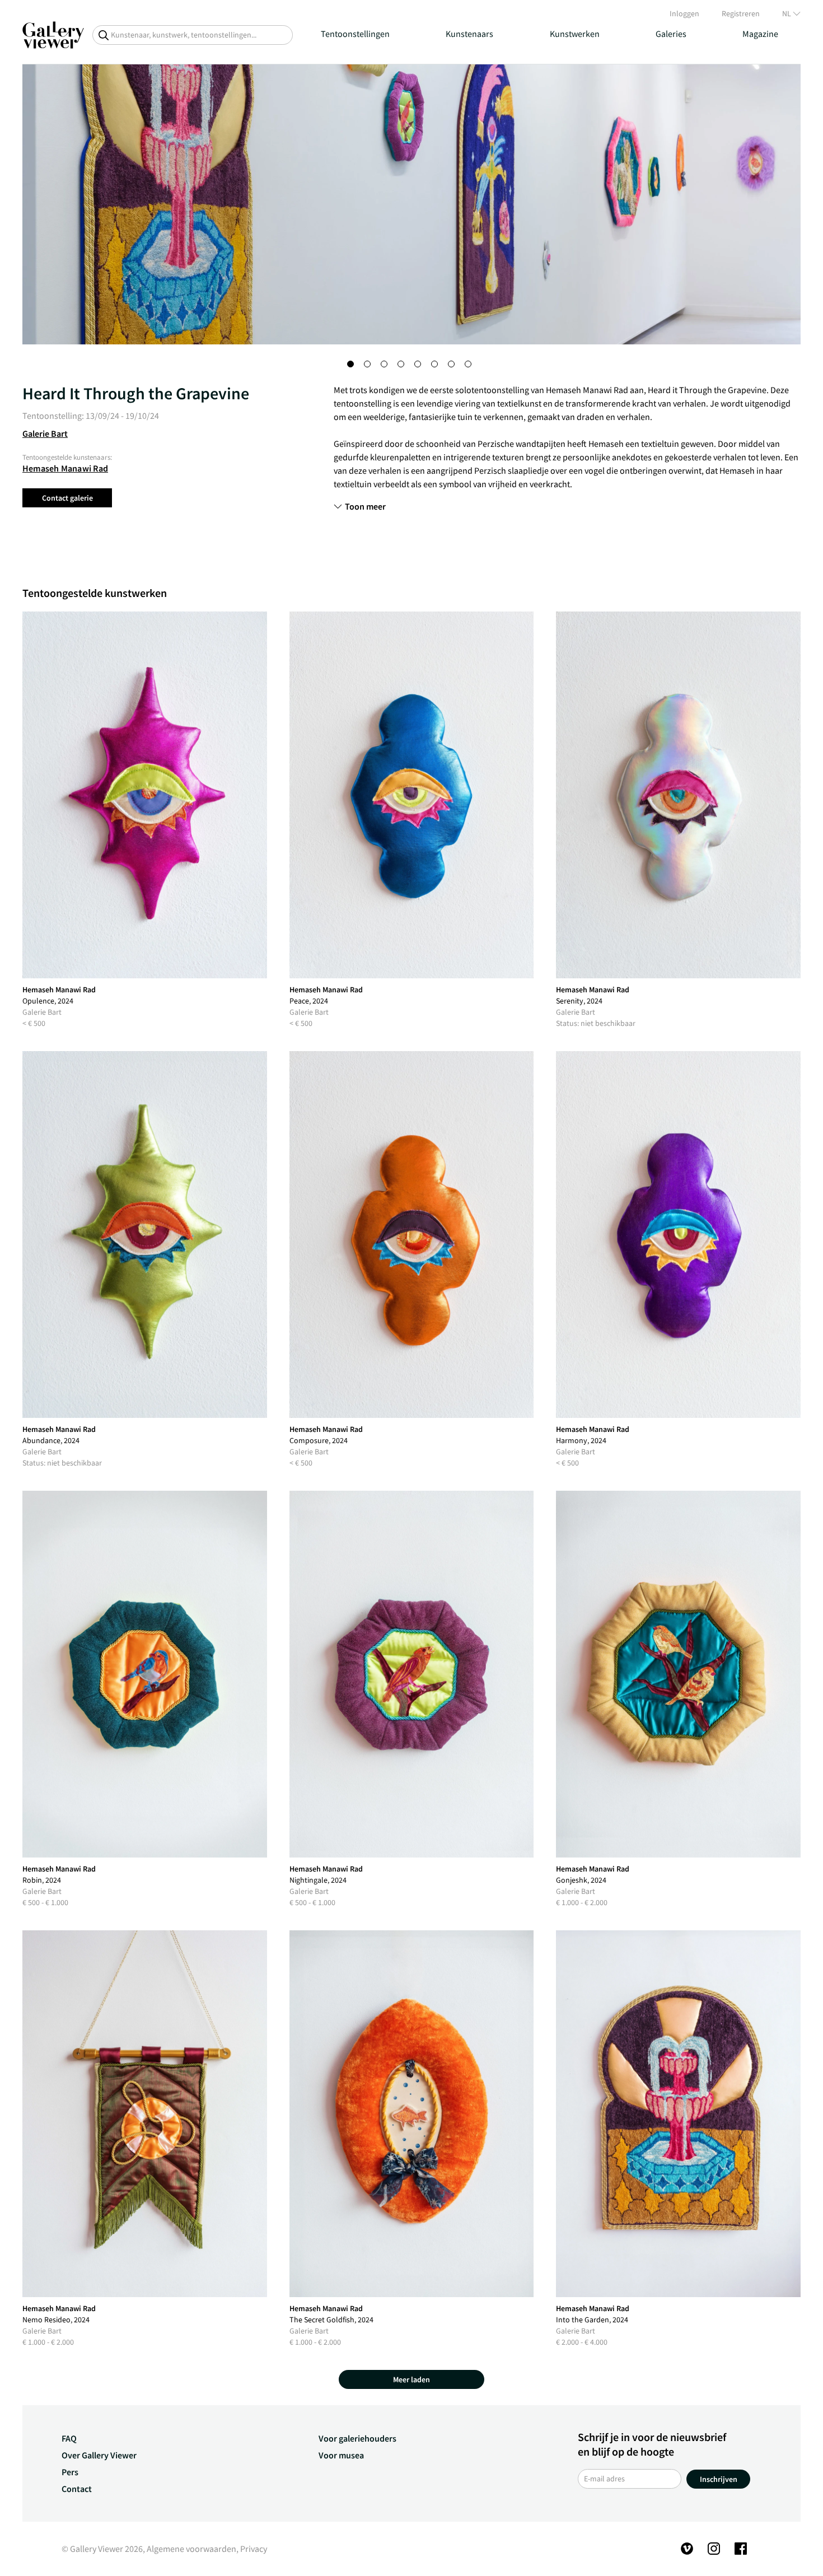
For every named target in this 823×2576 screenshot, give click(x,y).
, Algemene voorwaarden (190, 2549)
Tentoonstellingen (355, 34)
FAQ (69, 2438)
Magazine (760, 34)
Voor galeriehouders (357, 2438)
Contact (77, 2489)
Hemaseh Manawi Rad (65, 468)
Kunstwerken (575, 34)
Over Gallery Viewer (99, 2455)
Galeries (671, 34)
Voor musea (341, 2455)
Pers (70, 2472)
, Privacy (252, 2549)
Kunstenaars (469, 34)
